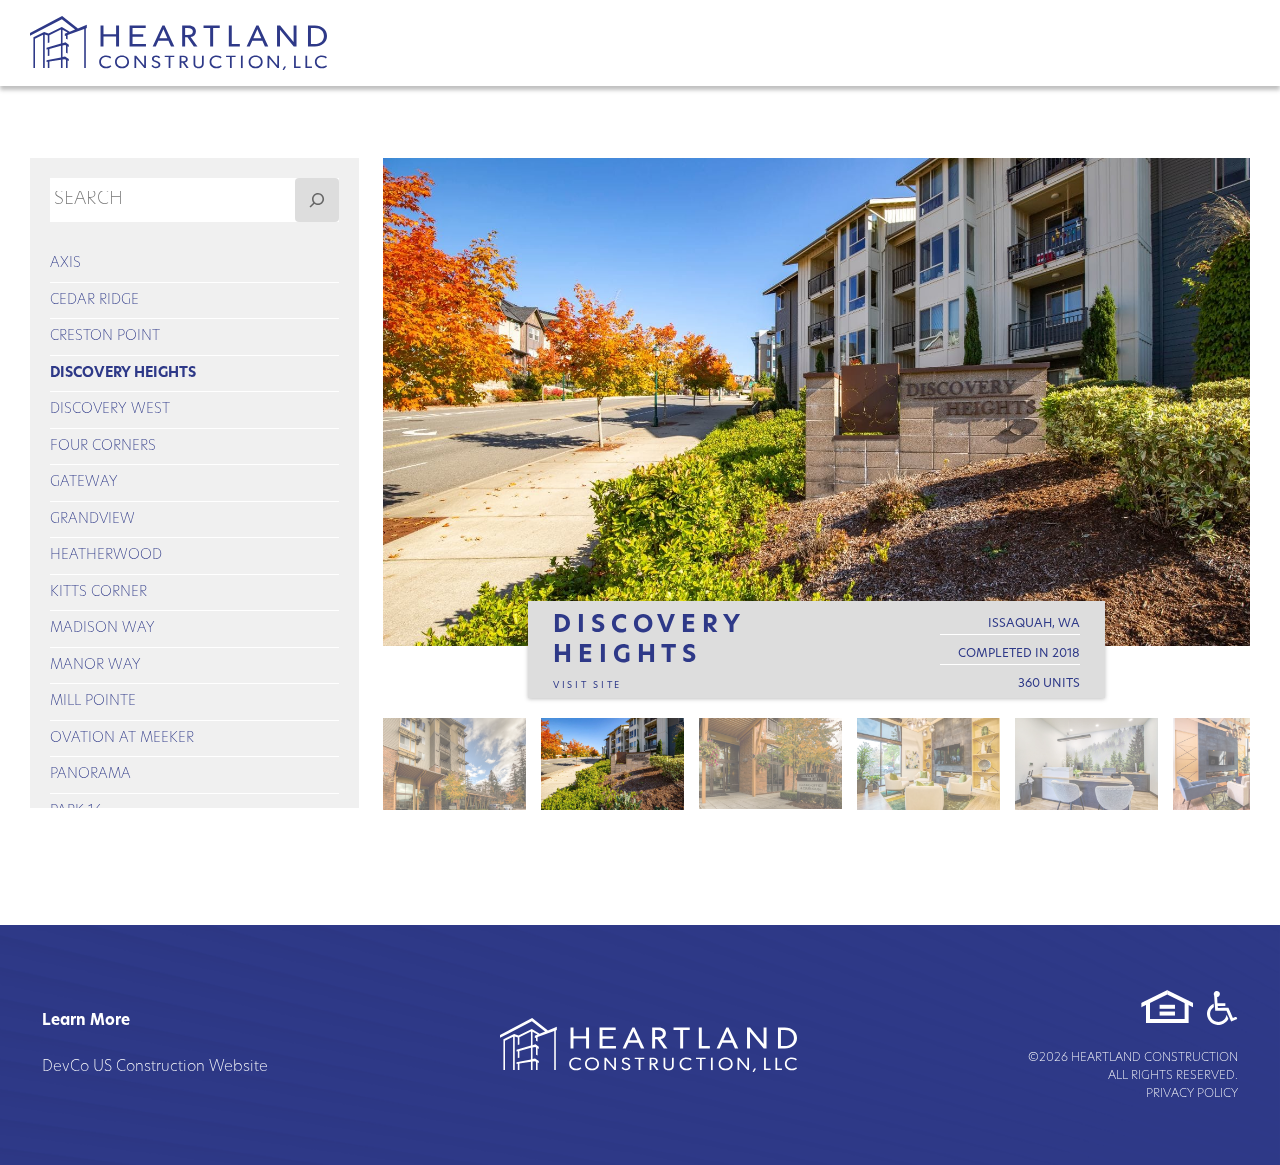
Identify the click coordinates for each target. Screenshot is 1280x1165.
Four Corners (103, 446)
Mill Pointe (93, 701)
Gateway (84, 482)
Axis (65, 263)
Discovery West (110, 409)
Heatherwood (106, 555)
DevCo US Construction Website (155, 1067)
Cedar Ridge (94, 300)
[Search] (317, 200)
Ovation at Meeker (122, 738)
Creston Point (105, 336)
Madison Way (102, 628)
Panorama (90, 774)
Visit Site (587, 685)
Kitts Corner (98, 592)
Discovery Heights (123, 373)
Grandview (92, 519)
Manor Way (95, 665)
